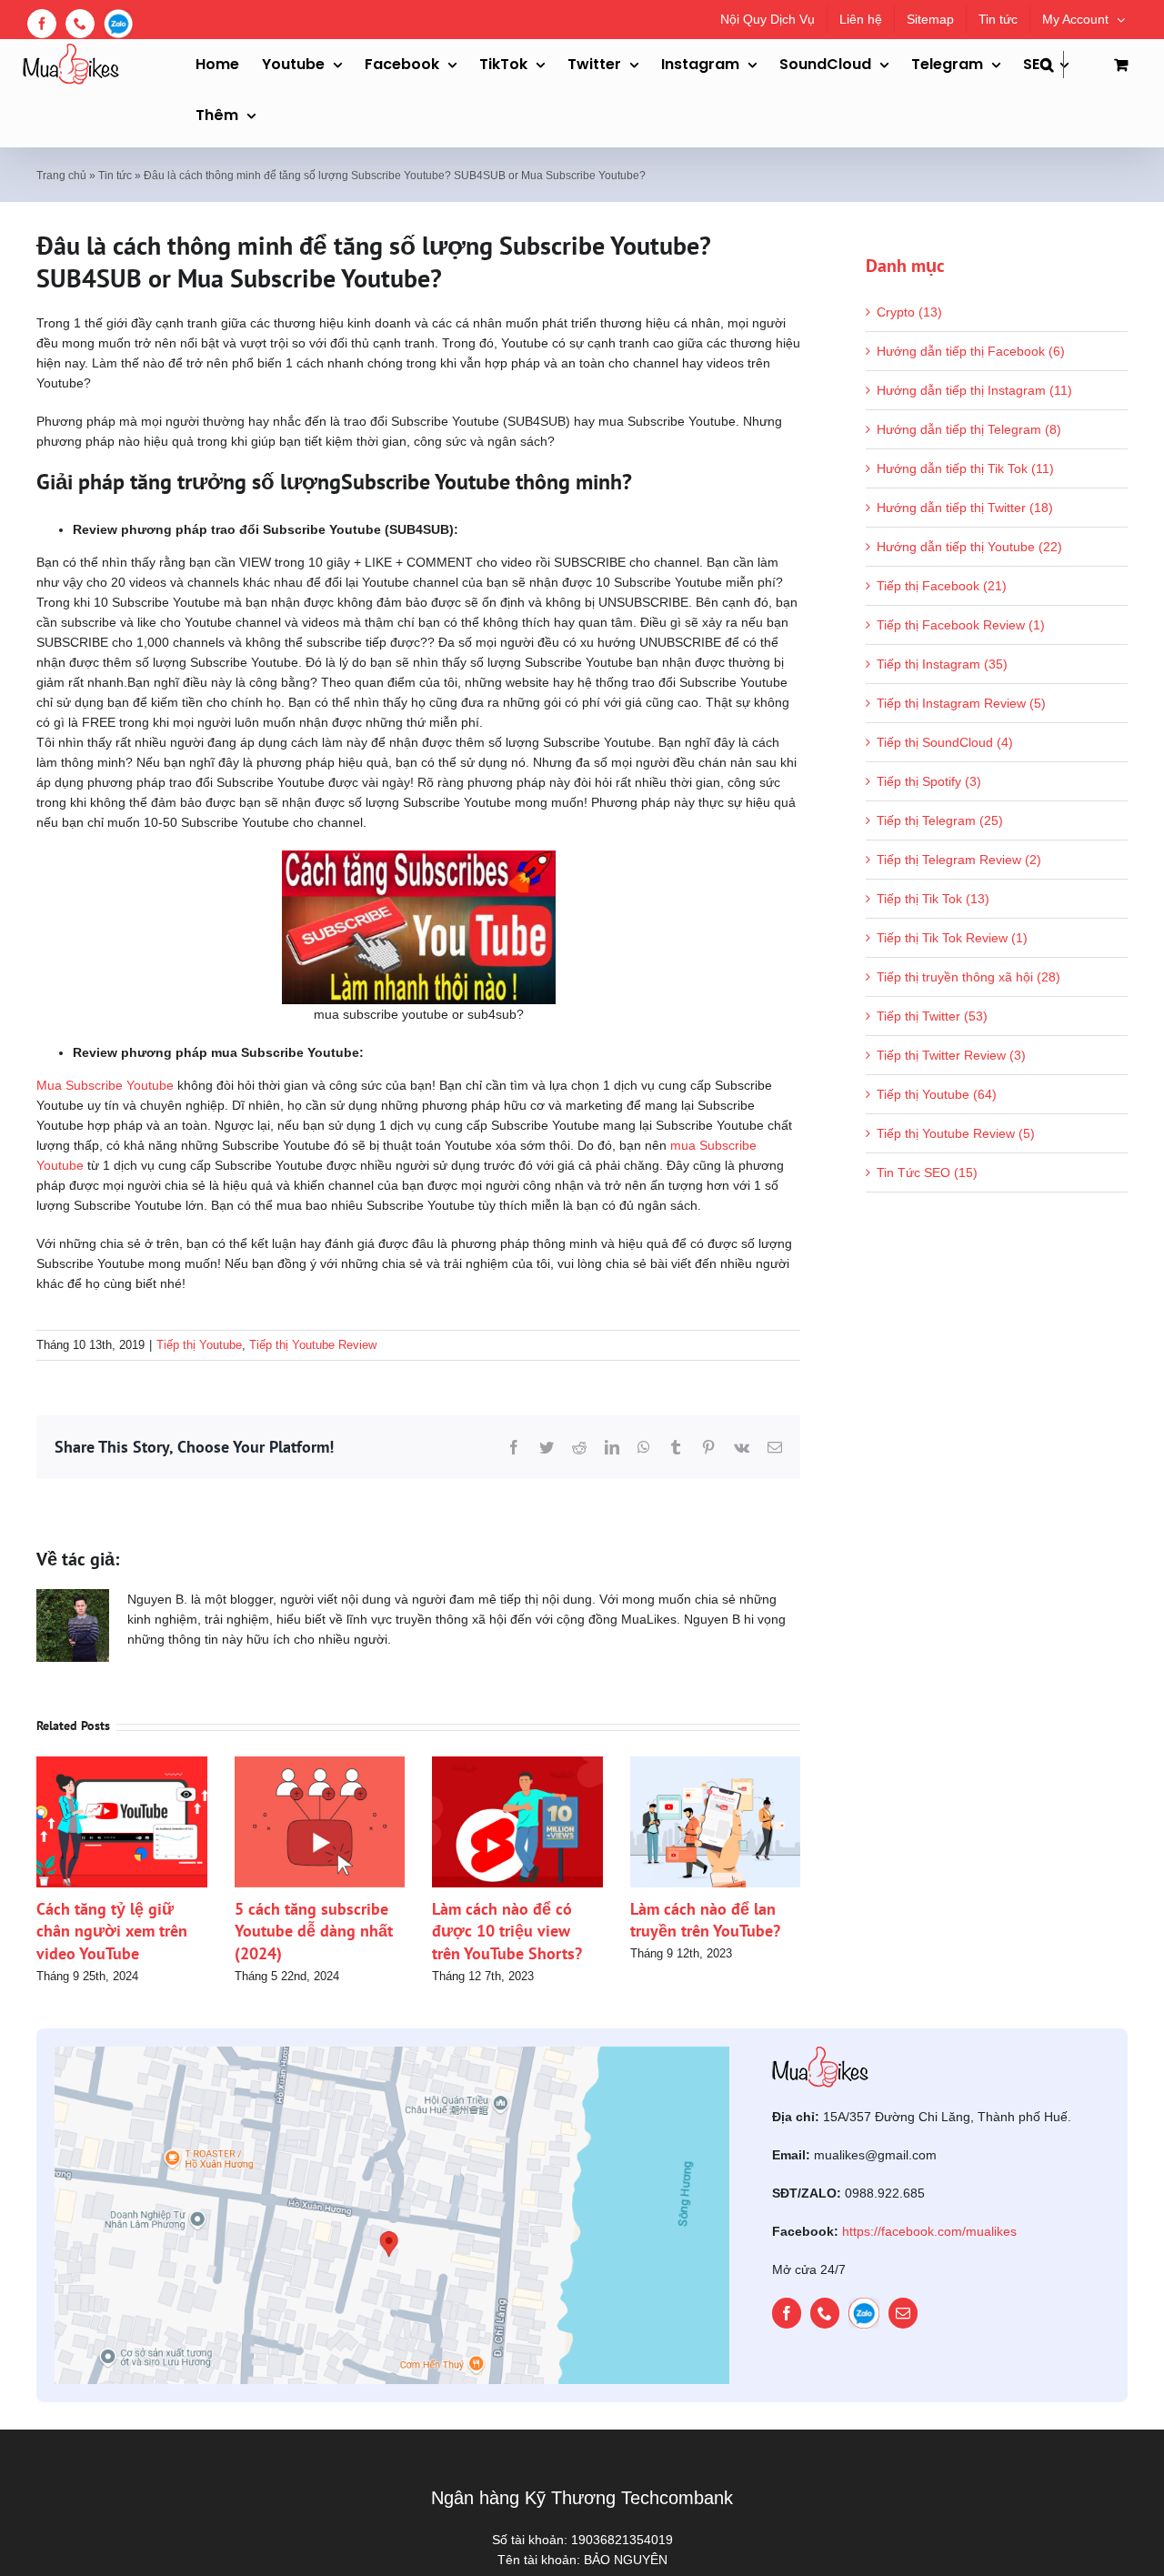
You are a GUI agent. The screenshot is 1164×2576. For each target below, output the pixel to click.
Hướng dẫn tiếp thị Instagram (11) (974, 390)
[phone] (825, 2313)
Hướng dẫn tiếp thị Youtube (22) (969, 547)
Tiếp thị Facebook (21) (942, 586)
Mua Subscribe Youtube (105, 1085)
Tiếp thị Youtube (199, 1345)
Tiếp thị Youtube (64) (937, 1094)
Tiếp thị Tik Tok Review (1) (952, 938)
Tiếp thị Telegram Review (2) (959, 860)
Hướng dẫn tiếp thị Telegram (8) (969, 429)
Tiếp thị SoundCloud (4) (945, 742)
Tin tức (115, 176)
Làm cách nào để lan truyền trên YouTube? (705, 1920)
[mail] (903, 2313)
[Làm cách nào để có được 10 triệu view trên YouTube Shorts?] (517, 1764)
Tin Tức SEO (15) (927, 1172)
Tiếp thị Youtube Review (313, 1345)
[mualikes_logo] (820, 2053)
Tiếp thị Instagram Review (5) (961, 703)
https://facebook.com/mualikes (929, 2231)
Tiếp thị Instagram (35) (942, 664)
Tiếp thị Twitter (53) (932, 1016)
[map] (392, 2053)
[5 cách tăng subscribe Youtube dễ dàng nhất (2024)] (320, 1764)
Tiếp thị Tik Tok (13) (933, 899)
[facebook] (787, 2313)
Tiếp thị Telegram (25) (940, 820)
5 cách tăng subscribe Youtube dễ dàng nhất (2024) (314, 1931)
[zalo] (864, 2313)
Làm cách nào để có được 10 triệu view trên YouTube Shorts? (507, 1931)
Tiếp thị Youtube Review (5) (956, 1133)
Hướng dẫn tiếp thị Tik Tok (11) (965, 468)
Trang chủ (61, 176)
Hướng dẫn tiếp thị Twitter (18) (965, 508)
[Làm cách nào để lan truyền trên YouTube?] (716, 1764)
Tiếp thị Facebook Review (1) (961, 625)
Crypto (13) (909, 312)
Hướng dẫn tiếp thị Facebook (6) (971, 351)
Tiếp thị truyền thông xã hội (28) (968, 977)
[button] (1052, 65)
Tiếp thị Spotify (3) (929, 781)
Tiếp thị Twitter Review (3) (951, 1055)
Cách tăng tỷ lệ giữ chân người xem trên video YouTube (112, 1931)
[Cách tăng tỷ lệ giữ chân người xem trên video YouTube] (122, 1764)
